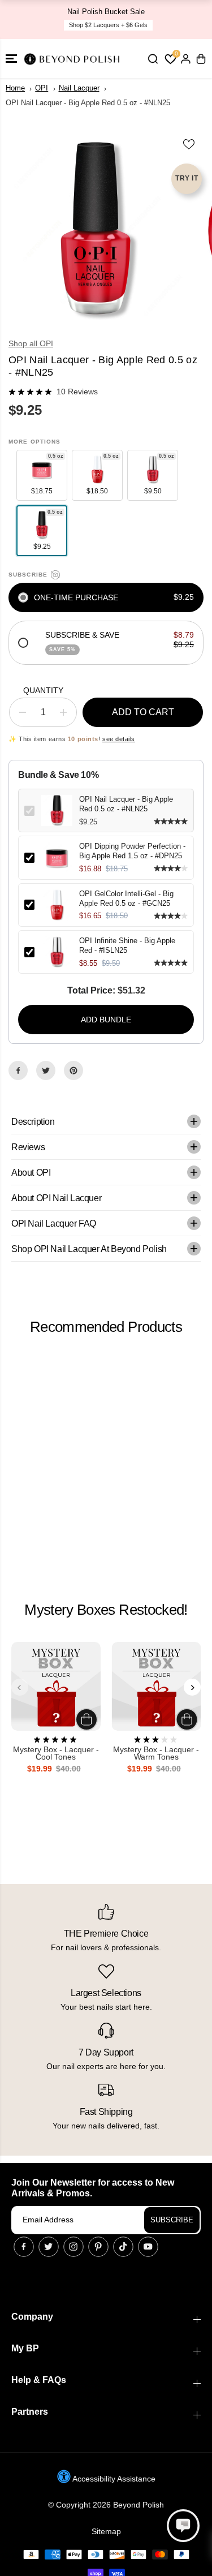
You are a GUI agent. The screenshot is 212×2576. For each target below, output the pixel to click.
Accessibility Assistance (113, 2479)
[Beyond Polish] (73, 59)
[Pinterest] (73, 1070)
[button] (11, 59)
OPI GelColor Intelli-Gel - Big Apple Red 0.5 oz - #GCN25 (126, 898)
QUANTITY (43, 690)
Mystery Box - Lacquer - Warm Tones (156, 1754)
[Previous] (20, 1687)
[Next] (192, 1687)
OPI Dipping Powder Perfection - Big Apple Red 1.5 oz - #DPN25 (132, 851)
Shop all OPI (31, 343)
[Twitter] (46, 1070)
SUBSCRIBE (172, 2220)
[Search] (153, 59)
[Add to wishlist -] (189, 144)
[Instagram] (73, 2247)
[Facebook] (18, 1070)
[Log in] (185, 59)
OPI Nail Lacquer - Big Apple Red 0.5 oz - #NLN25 (126, 804)
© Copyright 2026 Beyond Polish (106, 2505)
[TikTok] (123, 2247)
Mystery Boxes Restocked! (106, 1610)
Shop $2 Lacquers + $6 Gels (108, 25)
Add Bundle (106, 1020)
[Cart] (201, 59)
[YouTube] (148, 2247)
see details (119, 739)
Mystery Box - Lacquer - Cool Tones (56, 1754)
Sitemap (106, 2531)
